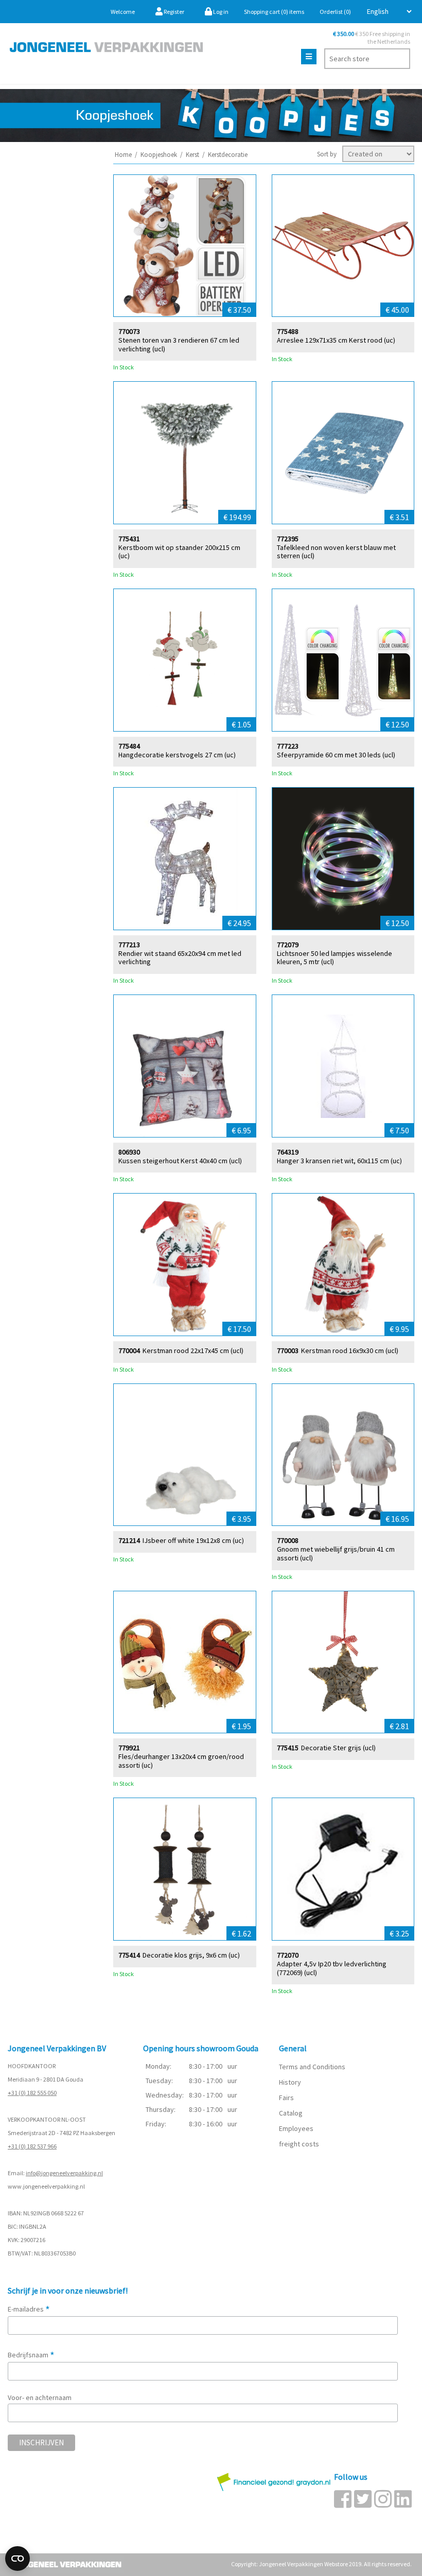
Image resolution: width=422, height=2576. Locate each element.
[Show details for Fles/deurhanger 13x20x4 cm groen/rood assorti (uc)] (185, 1662)
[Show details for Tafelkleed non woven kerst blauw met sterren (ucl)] (343, 453)
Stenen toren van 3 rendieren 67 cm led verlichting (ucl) (179, 345)
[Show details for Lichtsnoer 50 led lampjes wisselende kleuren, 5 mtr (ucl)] (343, 859)
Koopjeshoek (159, 155)
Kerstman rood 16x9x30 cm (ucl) (350, 1351)
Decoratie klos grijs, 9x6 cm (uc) (191, 1955)
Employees (296, 2128)
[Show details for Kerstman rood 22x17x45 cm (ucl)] (185, 1265)
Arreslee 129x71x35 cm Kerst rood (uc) (336, 340)
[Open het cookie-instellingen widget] (17, 2559)
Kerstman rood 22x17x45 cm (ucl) (193, 1351)
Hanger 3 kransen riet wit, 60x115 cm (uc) (339, 1161)
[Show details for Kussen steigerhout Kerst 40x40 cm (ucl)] (185, 1066)
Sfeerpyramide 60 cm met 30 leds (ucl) (336, 755)
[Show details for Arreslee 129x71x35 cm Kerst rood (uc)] (343, 246)
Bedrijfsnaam (31, 2355)
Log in (220, 12)
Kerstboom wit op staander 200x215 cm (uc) (179, 552)
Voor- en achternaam (40, 2397)
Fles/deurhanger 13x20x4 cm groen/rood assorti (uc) (181, 1761)
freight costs (299, 2144)
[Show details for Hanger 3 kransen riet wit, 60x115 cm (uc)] (343, 1066)
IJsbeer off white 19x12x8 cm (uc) (193, 1541)
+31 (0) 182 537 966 (32, 2146)
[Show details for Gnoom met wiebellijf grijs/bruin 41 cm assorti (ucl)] (343, 1455)
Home (123, 155)
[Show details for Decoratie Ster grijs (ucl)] (343, 1662)
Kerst (192, 155)
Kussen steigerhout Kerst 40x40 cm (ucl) (180, 1161)
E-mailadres (29, 2309)
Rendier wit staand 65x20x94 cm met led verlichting (180, 958)
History (290, 2082)
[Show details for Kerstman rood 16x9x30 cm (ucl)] (343, 1265)
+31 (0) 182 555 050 (32, 2093)
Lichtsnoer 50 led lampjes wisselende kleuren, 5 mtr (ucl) (335, 958)
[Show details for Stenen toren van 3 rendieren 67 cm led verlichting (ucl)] (185, 246)
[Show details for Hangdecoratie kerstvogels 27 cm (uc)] (185, 660)
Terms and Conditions (312, 2067)
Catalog (291, 2113)
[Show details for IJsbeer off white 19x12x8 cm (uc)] (185, 1455)
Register (173, 12)
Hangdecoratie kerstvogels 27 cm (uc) (177, 755)
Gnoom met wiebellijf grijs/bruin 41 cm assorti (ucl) (336, 1554)
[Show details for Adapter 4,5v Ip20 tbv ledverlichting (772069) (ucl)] (343, 1869)
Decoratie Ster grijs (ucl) (338, 1748)
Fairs (286, 2098)
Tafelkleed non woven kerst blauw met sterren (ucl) (336, 552)
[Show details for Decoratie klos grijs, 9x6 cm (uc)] (185, 1869)
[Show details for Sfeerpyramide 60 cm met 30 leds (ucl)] (343, 660)
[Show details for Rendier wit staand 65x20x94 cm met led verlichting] (185, 859)
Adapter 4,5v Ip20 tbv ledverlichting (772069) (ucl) (332, 1968)
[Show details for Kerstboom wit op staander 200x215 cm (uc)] (185, 453)
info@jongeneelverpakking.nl (64, 2173)
